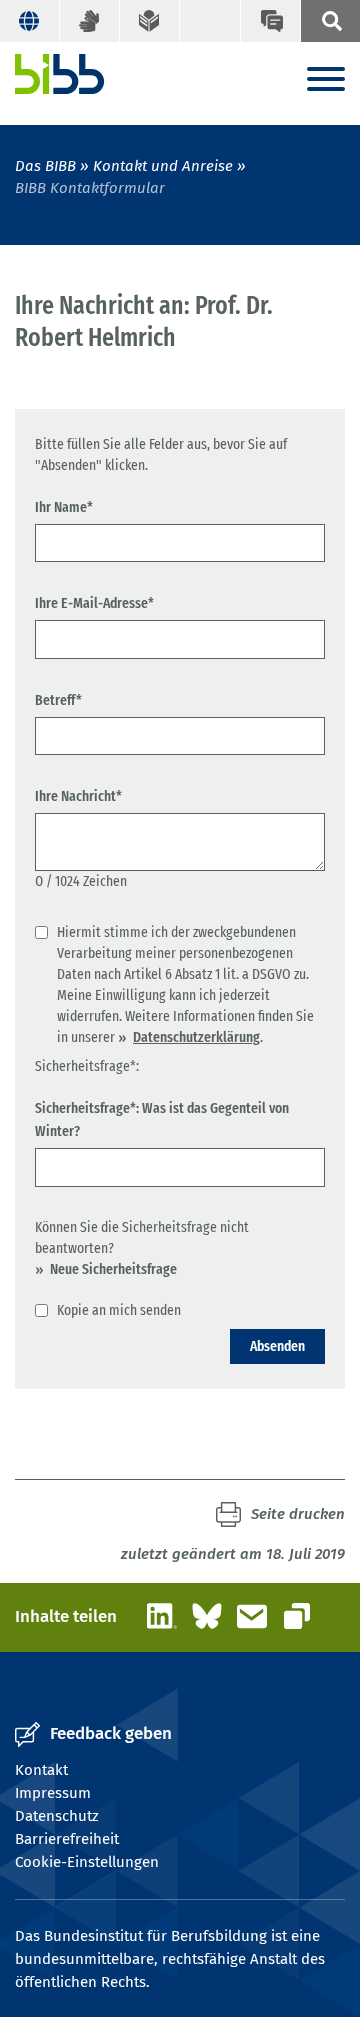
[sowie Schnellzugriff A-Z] (330, 21)
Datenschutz (57, 1816)
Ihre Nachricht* (78, 796)
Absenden (277, 1346)
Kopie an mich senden (119, 1310)
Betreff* (58, 700)
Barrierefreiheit (67, 1839)
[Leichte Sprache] (150, 21)
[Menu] (326, 80)
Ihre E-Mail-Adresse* (94, 603)
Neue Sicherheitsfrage (113, 1269)
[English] (30, 21)
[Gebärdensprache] (90, 21)
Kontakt (41, 1770)
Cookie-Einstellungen (87, 1862)
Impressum (53, 1793)
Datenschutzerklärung (196, 1037)
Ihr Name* (64, 507)
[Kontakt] (270, 21)
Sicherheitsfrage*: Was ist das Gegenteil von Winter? (162, 1119)
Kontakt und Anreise (163, 166)
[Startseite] (60, 74)
